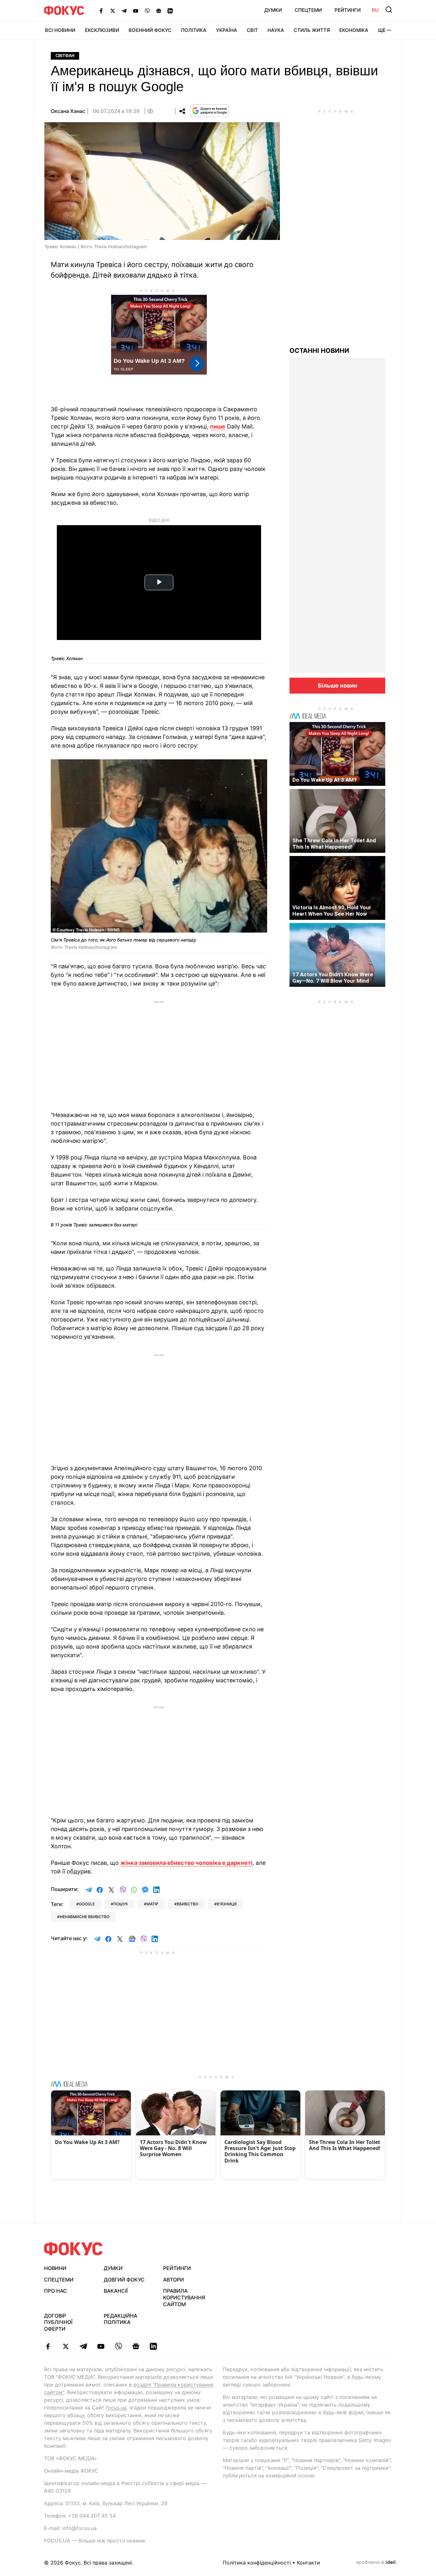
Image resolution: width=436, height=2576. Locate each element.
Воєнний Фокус (150, 30)
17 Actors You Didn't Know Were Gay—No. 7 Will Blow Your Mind (333, 978)
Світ (252, 30)
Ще (382, 30)
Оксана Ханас (68, 111)
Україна (227, 30)
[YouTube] (136, 11)
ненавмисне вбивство (85, 1917)
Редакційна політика (120, 2319)
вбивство (188, 1904)
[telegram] (83, 2346)
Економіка (354, 30)
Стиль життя (312, 30)
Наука (276, 30)
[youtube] (101, 2346)
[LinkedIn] (170, 11)
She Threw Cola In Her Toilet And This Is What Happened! (334, 844)
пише (218, 426)
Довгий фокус (124, 2280)
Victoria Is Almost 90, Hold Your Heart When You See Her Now (332, 911)
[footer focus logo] (73, 2249)
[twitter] (66, 2346)
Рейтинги (348, 10)
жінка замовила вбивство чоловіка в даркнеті (186, 1863)
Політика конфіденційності (257, 2563)
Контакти (308, 2563)
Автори (173, 2280)
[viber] (118, 2346)
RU (375, 10)
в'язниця (227, 1904)
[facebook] (48, 2346)
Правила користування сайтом (184, 2297)
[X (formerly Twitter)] (113, 11)
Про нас (56, 2291)
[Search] (389, 10)
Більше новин (338, 685)
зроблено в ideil (376, 2563)
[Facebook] (101, 11)
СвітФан (65, 56)
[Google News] (159, 11)
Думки (273, 10)
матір (152, 1904)
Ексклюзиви (102, 30)
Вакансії (116, 2291)
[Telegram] (124, 11)
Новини (55, 2268)
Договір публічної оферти (58, 2322)
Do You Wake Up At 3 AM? (324, 780)
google (87, 1904)
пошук (121, 1904)
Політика (194, 30)
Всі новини (60, 30)
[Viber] (147, 11)
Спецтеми (308, 10)
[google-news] (136, 2346)
